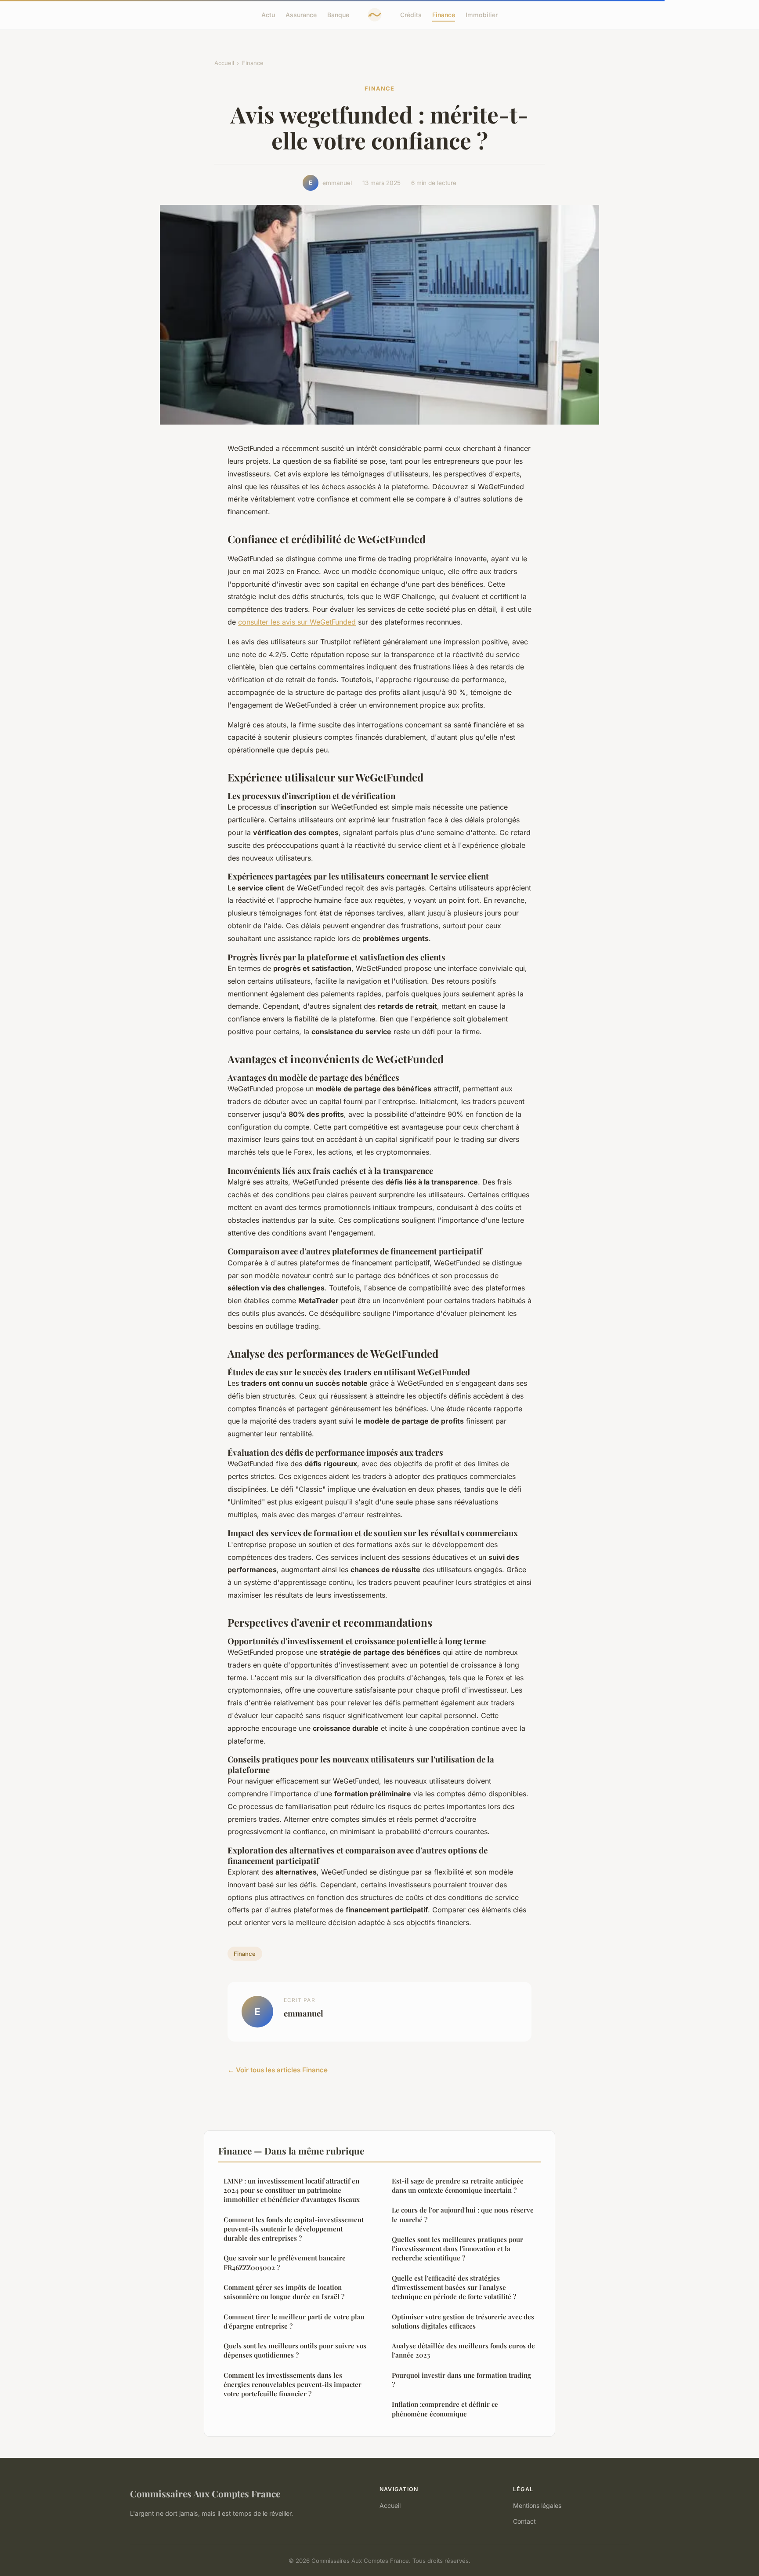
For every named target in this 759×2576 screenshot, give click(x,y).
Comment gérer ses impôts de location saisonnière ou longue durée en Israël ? (284, 2292)
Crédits (411, 15)
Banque (338, 15)
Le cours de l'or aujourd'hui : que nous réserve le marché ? (463, 2214)
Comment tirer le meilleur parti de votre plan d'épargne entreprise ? (294, 2321)
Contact (524, 2521)
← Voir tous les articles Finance (278, 2070)
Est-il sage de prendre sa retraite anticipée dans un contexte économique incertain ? (458, 2185)
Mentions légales (537, 2505)
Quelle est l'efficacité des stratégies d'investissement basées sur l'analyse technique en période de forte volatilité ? (454, 2287)
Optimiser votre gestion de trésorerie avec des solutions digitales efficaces (463, 2321)
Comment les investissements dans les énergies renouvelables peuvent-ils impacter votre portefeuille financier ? (293, 2385)
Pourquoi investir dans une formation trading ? (461, 2380)
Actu (268, 15)
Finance (444, 15)
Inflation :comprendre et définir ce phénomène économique (445, 2409)
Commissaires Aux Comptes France (205, 2493)
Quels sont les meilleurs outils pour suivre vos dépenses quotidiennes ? (295, 2350)
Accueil (224, 63)
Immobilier (482, 15)
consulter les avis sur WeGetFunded (297, 622)
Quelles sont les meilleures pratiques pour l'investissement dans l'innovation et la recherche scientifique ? (457, 2249)
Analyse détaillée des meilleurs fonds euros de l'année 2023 (463, 2350)
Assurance (301, 15)
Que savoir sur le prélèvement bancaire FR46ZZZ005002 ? (285, 2262)
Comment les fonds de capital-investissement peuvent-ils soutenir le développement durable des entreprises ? (294, 2229)
